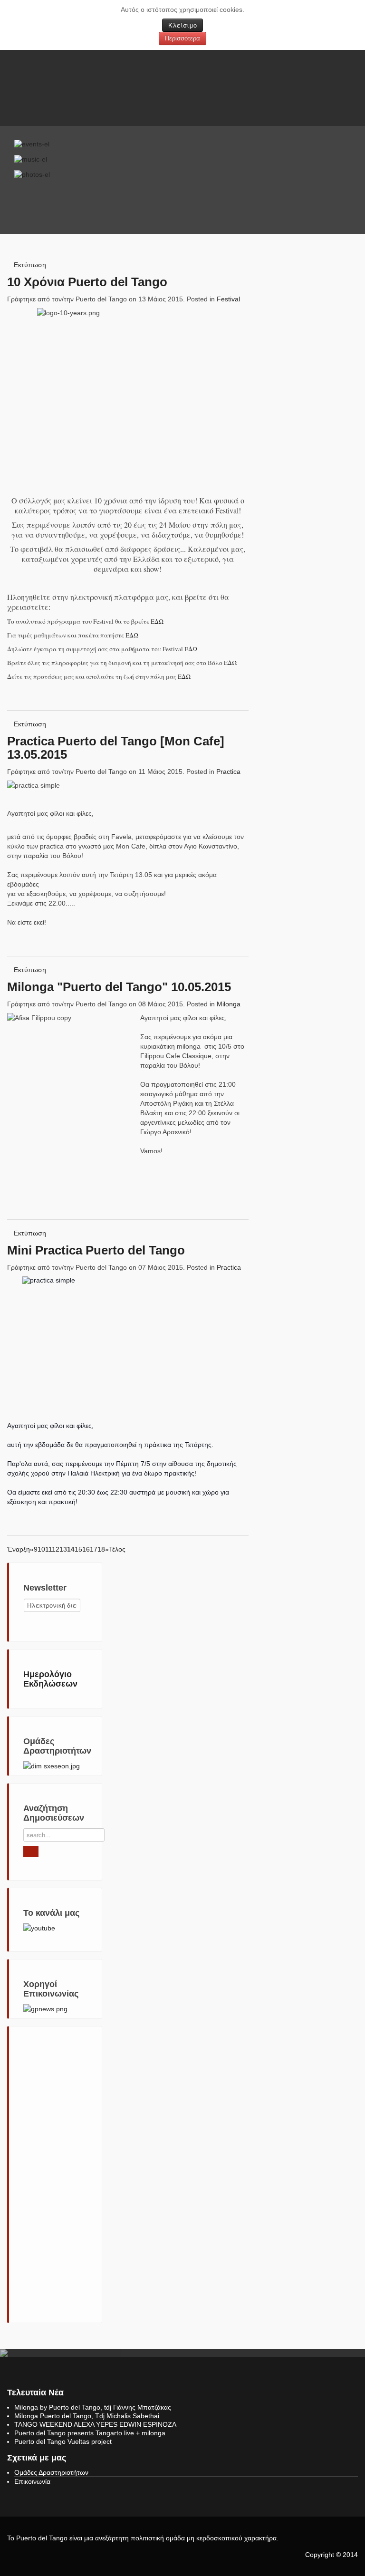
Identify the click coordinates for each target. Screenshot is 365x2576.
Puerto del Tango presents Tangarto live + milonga (90, 2433)
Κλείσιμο (182, 25)
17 (94, 1549)
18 (101, 1549)
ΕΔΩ (157, 621)
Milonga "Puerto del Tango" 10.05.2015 (119, 987)
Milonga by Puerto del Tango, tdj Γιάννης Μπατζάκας (93, 2407)
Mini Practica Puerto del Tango (96, 1250)
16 (86, 1549)
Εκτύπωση (30, 265)
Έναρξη (19, 1549)
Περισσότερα (182, 38)
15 (78, 1549)
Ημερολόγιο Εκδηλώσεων (50, 1679)
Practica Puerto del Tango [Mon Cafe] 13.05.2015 (116, 748)
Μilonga (229, 1004)
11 (48, 1549)
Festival (228, 299)
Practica (228, 772)
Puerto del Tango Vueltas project (63, 2441)
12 (56, 1549)
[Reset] (31, 1852)
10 (41, 1549)
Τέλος (117, 1549)
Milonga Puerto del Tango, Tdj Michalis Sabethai (87, 2416)
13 (63, 1549)
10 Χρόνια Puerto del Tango (87, 282)
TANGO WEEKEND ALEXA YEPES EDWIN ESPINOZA (95, 2424)
